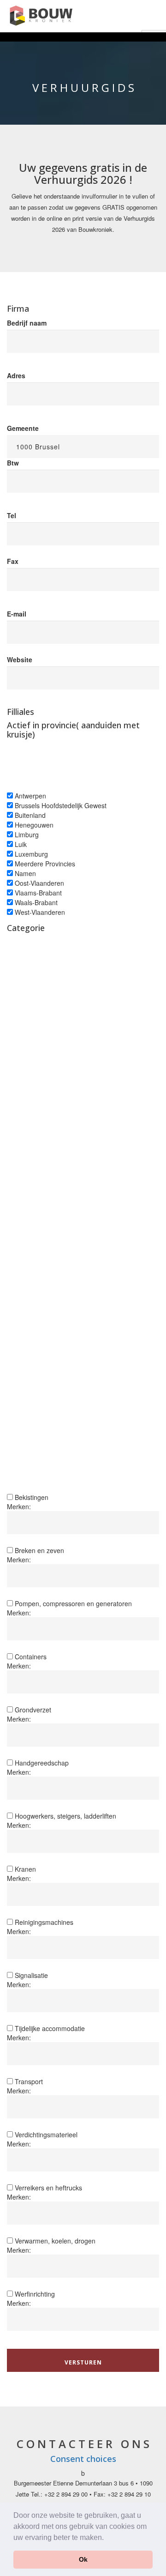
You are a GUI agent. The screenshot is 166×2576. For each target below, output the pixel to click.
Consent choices (83, 2459)
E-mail (17, 614)
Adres (16, 375)
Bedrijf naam (27, 323)
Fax (13, 561)
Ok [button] (83, 2559)
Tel (12, 515)
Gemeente (23, 428)
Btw (13, 463)
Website (20, 659)
